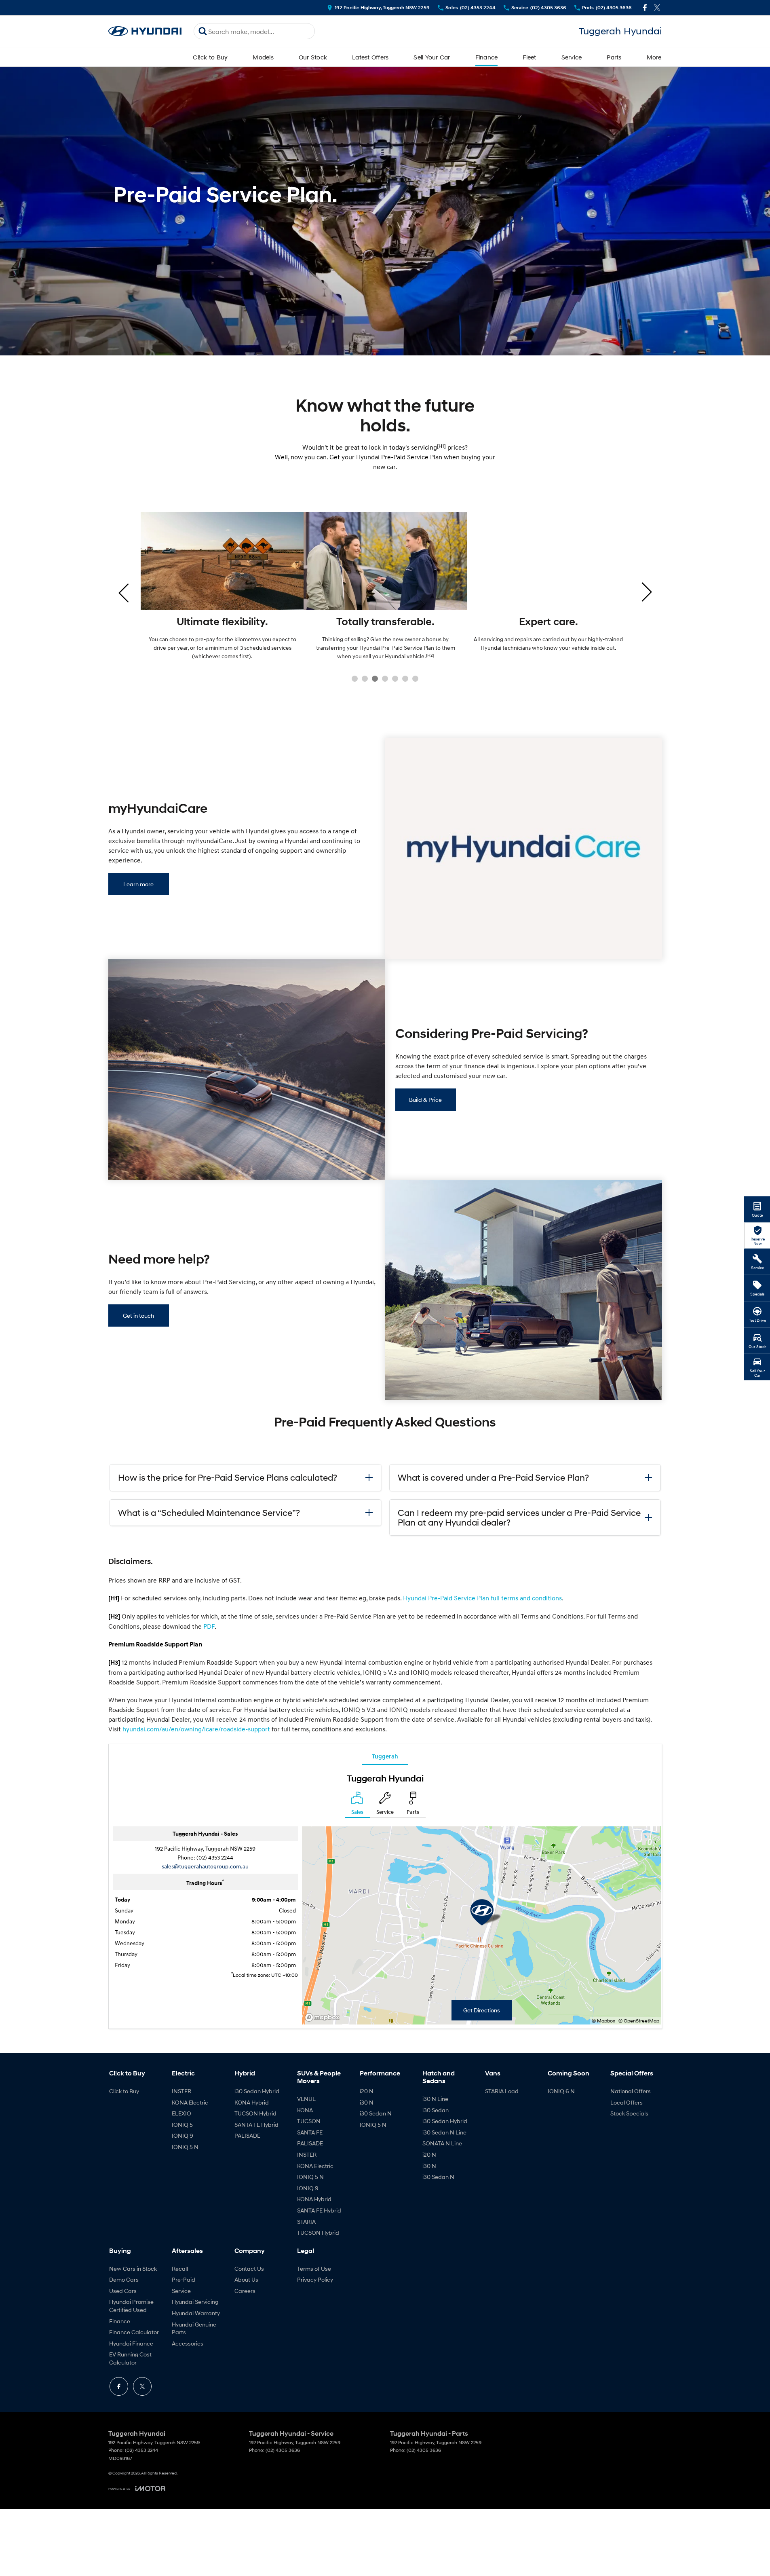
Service (572, 57)
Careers (245, 2291)
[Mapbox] (324, 2017)
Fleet (529, 57)
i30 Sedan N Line (444, 2132)
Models (263, 57)
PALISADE (247, 2135)
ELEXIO (181, 2113)
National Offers (631, 2091)
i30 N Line (435, 2099)
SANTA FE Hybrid (256, 2125)
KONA (305, 2110)
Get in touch (138, 1315)
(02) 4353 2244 (215, 1857)
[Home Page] (145, 31)
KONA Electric (190, 2102)
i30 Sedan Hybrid (257, 2091)
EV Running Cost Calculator (130, 2358)
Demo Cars (124, 2279)
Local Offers (627, 2102)
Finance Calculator (134, 2332)
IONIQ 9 (182, 2135)
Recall (180, 2269)
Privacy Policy (315, 2279)
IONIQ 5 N (185, 2147)
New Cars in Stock (133, 2269)
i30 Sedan (436, 2110)
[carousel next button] (646, 592)
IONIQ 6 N (561, 2091)
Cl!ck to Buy (210, 57)
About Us (246, 2279)
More (654, 57)
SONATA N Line (442, 2143)
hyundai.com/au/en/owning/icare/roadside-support (196, 1729)
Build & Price (425, 1100)
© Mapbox (603, 2021)
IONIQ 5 (182, 2125)
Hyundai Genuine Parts (194, 2328)
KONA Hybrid (252, 2102)
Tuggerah (385, 1756)
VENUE (306, 2099)
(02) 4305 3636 (283, 2450)
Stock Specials (629, 2113)
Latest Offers (370, 57)
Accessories (188, 2343)
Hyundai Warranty (196, 2313)
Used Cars (123, 2291)
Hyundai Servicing (195, 2302)
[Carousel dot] (355, 679)
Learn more (138, 884)
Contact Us (249, 2269)
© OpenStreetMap (639, 2021)
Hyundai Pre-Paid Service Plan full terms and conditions (482, 1598)
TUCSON (309, 2121)
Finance (487, 57)
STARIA (306, 2222)
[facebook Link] (645, 7)
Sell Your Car (432, 57)
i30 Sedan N (376, 2113)
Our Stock (313, 57)
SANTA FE (310, 2132)
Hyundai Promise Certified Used (131, 2306)
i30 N (367, 2102)
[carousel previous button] (124, 592)
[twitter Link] (657, 7)
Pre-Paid (184, 2279)
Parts (614, 57)
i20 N (367, 2091)
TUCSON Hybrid (255, 2113)
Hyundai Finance (131, 2343)
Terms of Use (314, 2269)
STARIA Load (502, 2091)
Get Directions (482, 2010)
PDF (209, 1626)
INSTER (181, 2091)
